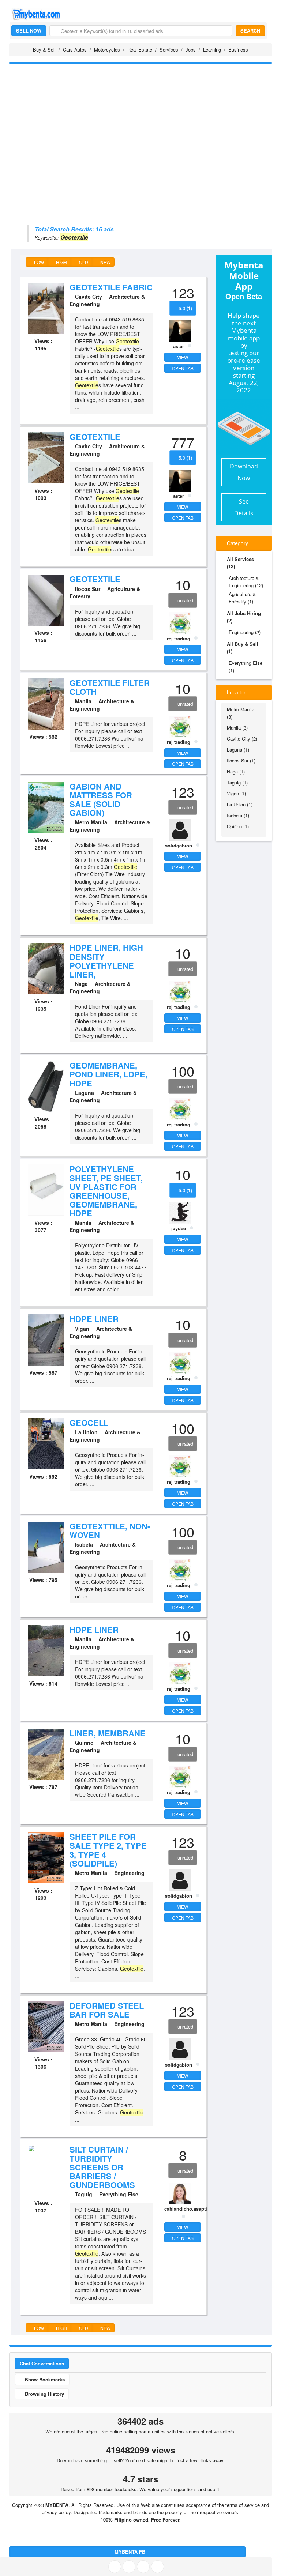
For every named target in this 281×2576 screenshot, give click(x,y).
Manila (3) (237, 728)
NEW (105, 262)
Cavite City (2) (242, 739)
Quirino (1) (238, 826)
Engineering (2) (245, 632)
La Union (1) (240, 804)
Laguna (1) (238, 750)
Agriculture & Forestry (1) (242, 598)
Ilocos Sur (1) (241, 760)
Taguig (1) (237, 782)
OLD (83, 262)
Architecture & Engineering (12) (246, 582)
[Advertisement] (140, 121)
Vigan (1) (236, 793)
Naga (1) (236, 771)
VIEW (183, 357)
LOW (38, 262)
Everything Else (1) (246, 666)
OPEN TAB (183, 368)
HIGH (61, 262)
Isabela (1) (238, 815)
